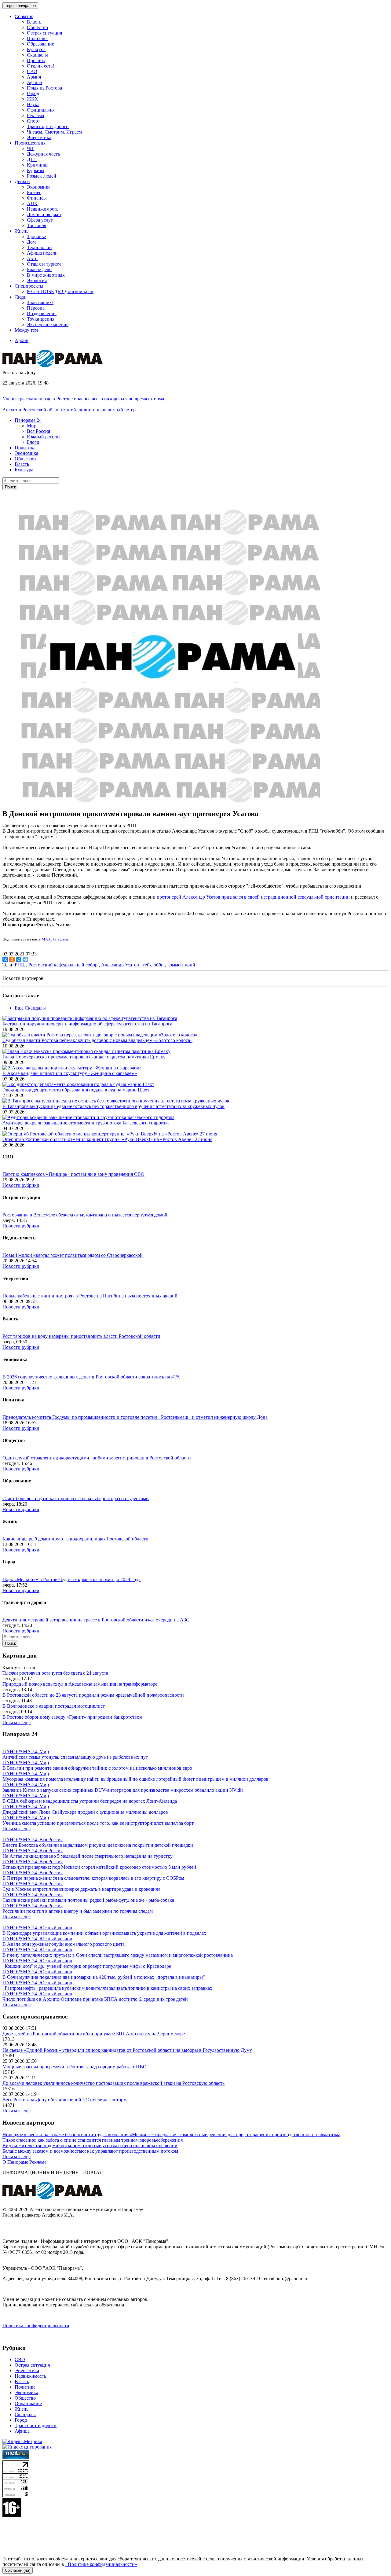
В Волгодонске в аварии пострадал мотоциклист (54, 1706)
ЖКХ (33, 99)
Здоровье (36, 236)
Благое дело (39, 269)
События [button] (24, 16)
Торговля (37, 225)
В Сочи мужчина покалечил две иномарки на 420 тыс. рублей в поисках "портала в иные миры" (104, 1977)
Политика (37, 38)
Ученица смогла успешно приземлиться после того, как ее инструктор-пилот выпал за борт (98, 1823)
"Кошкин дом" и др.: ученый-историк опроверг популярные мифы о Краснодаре (87, 1966)
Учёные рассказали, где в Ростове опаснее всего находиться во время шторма (83, 399)
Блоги (33, 442)
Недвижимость (43, 209)
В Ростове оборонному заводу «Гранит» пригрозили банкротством (72, 1717)
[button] (28, 420)
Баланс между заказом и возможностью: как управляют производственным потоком (90, 2151)
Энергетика (39, 137)
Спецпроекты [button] (29, 286)
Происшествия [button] (30, 143)
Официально (40, 110)
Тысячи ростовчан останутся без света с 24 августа (55, 1673)
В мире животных (46, 275)
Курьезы (36, 170)
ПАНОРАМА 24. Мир (26, 1752)
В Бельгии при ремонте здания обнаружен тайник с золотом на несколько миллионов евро (97, 1768)
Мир (32, 426)
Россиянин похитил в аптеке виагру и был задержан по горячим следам (78, 1911)
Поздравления (42, 313)
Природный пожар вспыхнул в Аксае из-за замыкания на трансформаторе (80, 1684)
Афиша (34, 82)
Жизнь (22, 2409)
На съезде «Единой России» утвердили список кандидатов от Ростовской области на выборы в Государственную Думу (127, 2050)
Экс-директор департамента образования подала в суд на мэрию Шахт (76, 1090)
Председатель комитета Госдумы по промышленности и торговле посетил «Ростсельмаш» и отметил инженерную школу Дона (135, 1417)
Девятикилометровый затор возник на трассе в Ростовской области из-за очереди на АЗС (96, 1620)
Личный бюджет (44, 214)
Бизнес (34, 192)
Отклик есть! (40, 66)
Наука (33, 104)
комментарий (181, 965)
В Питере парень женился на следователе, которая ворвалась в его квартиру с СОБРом (93, 1878)
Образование (40, 44)
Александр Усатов (120, 965)
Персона (36, 308)
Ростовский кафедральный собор (63, 965)
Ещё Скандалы (30, 1008)
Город (33, 93)
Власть (34, 22)
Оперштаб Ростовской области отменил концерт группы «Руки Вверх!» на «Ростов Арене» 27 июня (107, 1139)
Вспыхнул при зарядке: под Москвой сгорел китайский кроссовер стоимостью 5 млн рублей (99, 1867)
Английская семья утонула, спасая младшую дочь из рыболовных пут (75, 1757)
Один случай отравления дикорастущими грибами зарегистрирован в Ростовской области (97, 1458)
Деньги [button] (22, 181)
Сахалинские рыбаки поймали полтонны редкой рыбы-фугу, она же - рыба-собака (88, 1900)
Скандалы (37, 55)
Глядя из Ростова (44, 88)
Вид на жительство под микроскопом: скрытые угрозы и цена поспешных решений (90, 2145)
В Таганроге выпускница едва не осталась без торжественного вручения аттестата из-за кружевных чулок (113, 1106)
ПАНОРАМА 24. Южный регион (37, 1928)
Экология (37, 280)
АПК (32, 203)
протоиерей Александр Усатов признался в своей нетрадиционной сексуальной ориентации (253, 897)
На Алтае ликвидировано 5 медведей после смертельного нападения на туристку (88, 1856)
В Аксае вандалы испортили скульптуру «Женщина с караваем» (70, 1073)
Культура (36, 49)
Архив (22, 340)
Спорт (33, 121)
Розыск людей (42, 176)
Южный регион (43, 437)
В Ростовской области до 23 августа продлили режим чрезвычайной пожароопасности (93, 1695)
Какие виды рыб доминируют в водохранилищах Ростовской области (75, 1539)
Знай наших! (40, 302)
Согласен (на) (18, 2570)
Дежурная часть (43, 154)
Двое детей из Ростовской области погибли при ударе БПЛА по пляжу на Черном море (94, 2034)
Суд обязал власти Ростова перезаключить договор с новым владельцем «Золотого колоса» (97, 1040)
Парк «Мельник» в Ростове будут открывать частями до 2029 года (71, 1579)
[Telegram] (25, 959)
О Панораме (15, 2162)
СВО (32, 71)
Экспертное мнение (48, 324)
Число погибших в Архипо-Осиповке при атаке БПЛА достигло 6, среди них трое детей (95, 1999)
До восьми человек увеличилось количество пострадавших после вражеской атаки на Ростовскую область (113, 2083)
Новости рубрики (21, 1185)
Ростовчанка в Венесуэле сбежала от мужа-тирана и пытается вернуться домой (85, 1215)
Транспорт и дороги (48, 126)
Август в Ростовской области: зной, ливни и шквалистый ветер (69, 410)
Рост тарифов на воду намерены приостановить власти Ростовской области (81, 1336)
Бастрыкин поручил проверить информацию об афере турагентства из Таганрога (87, 1024)
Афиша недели (42, 253)
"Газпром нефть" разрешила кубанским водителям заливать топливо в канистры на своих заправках (107, 1988)
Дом (31, 242)
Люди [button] (21, 297)
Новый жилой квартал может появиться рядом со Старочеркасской (73, 1255)
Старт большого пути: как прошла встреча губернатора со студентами (76, 1498)
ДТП (32, 159)
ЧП (30, 148)
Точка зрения (41, 319)
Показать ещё (16, 1722)
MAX (46, 939)
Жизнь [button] (22, 231)
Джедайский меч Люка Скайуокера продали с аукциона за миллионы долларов (85, 1812)
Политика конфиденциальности (36, 2326)
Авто (32, 258)
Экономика (39, 187)
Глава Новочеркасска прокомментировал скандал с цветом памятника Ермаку (84, 1057)
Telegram (60, 939)
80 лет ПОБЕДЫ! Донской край (60, 291)
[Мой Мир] (19, 959)
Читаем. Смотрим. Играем (54, 132)
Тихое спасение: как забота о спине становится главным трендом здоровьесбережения (93, 2140)
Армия (34, 77)
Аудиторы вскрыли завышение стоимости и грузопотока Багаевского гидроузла (86, 1123)
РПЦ (20, 965)
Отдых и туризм (44, 264)
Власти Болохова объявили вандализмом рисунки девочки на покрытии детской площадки (98, 1845)
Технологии (39, 247)
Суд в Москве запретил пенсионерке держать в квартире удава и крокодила (81, 1889)
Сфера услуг (40, 220)
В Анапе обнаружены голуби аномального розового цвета (64, 1944)
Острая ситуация (44, 33)
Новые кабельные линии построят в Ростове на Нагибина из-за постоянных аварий (90, 1296)
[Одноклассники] (12, 959)
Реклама (35, 115)
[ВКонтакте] (5, 959)
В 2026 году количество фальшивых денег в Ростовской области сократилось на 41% (91, 1377)
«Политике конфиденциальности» (101, 2564)
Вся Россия (38, 431)
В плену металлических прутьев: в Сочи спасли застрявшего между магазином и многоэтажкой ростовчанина (118, 1955)
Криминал (38, 165)
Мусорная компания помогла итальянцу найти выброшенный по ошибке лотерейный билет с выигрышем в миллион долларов (135, 1779)
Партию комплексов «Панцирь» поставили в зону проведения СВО (73, 1174)
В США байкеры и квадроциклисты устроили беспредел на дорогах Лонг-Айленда (90, 1801)
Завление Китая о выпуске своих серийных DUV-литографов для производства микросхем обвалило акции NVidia (123, 1790)
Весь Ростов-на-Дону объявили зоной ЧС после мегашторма (66, 2100)
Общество (37, 27)
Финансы (37, 198)
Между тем (26, 330)
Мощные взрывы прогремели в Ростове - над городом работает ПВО (75, 2067)
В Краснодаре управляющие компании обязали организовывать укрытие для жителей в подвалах (104, 1933)
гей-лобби (153, 965)
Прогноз (36, 60)
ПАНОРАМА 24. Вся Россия (33, 1840)
